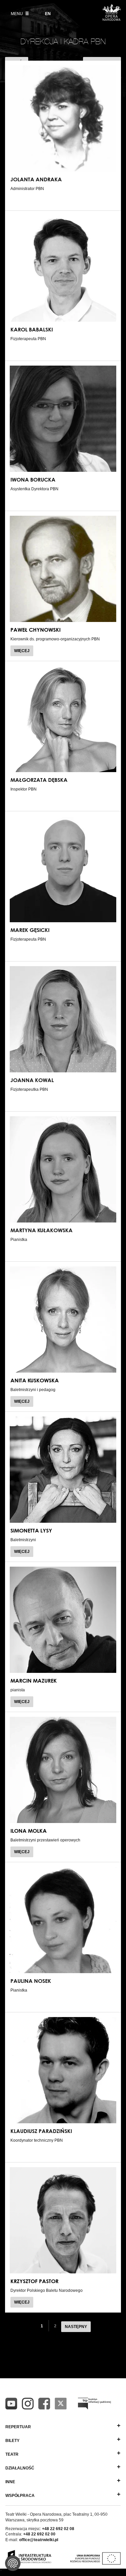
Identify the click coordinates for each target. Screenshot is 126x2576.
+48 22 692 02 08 (58, 2529)
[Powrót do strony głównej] (112, 19)
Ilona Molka (29, 1831)
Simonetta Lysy (31, 1530)
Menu (17, 14)
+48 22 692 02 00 (39, 2534)
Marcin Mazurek (34, 1681)
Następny (76, 2327)
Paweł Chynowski (35, 630)
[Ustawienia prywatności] (13, 2563)
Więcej (24, 652)
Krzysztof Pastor (34, 2281)
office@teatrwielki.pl (39, 2540)
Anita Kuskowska (35, 1380)
